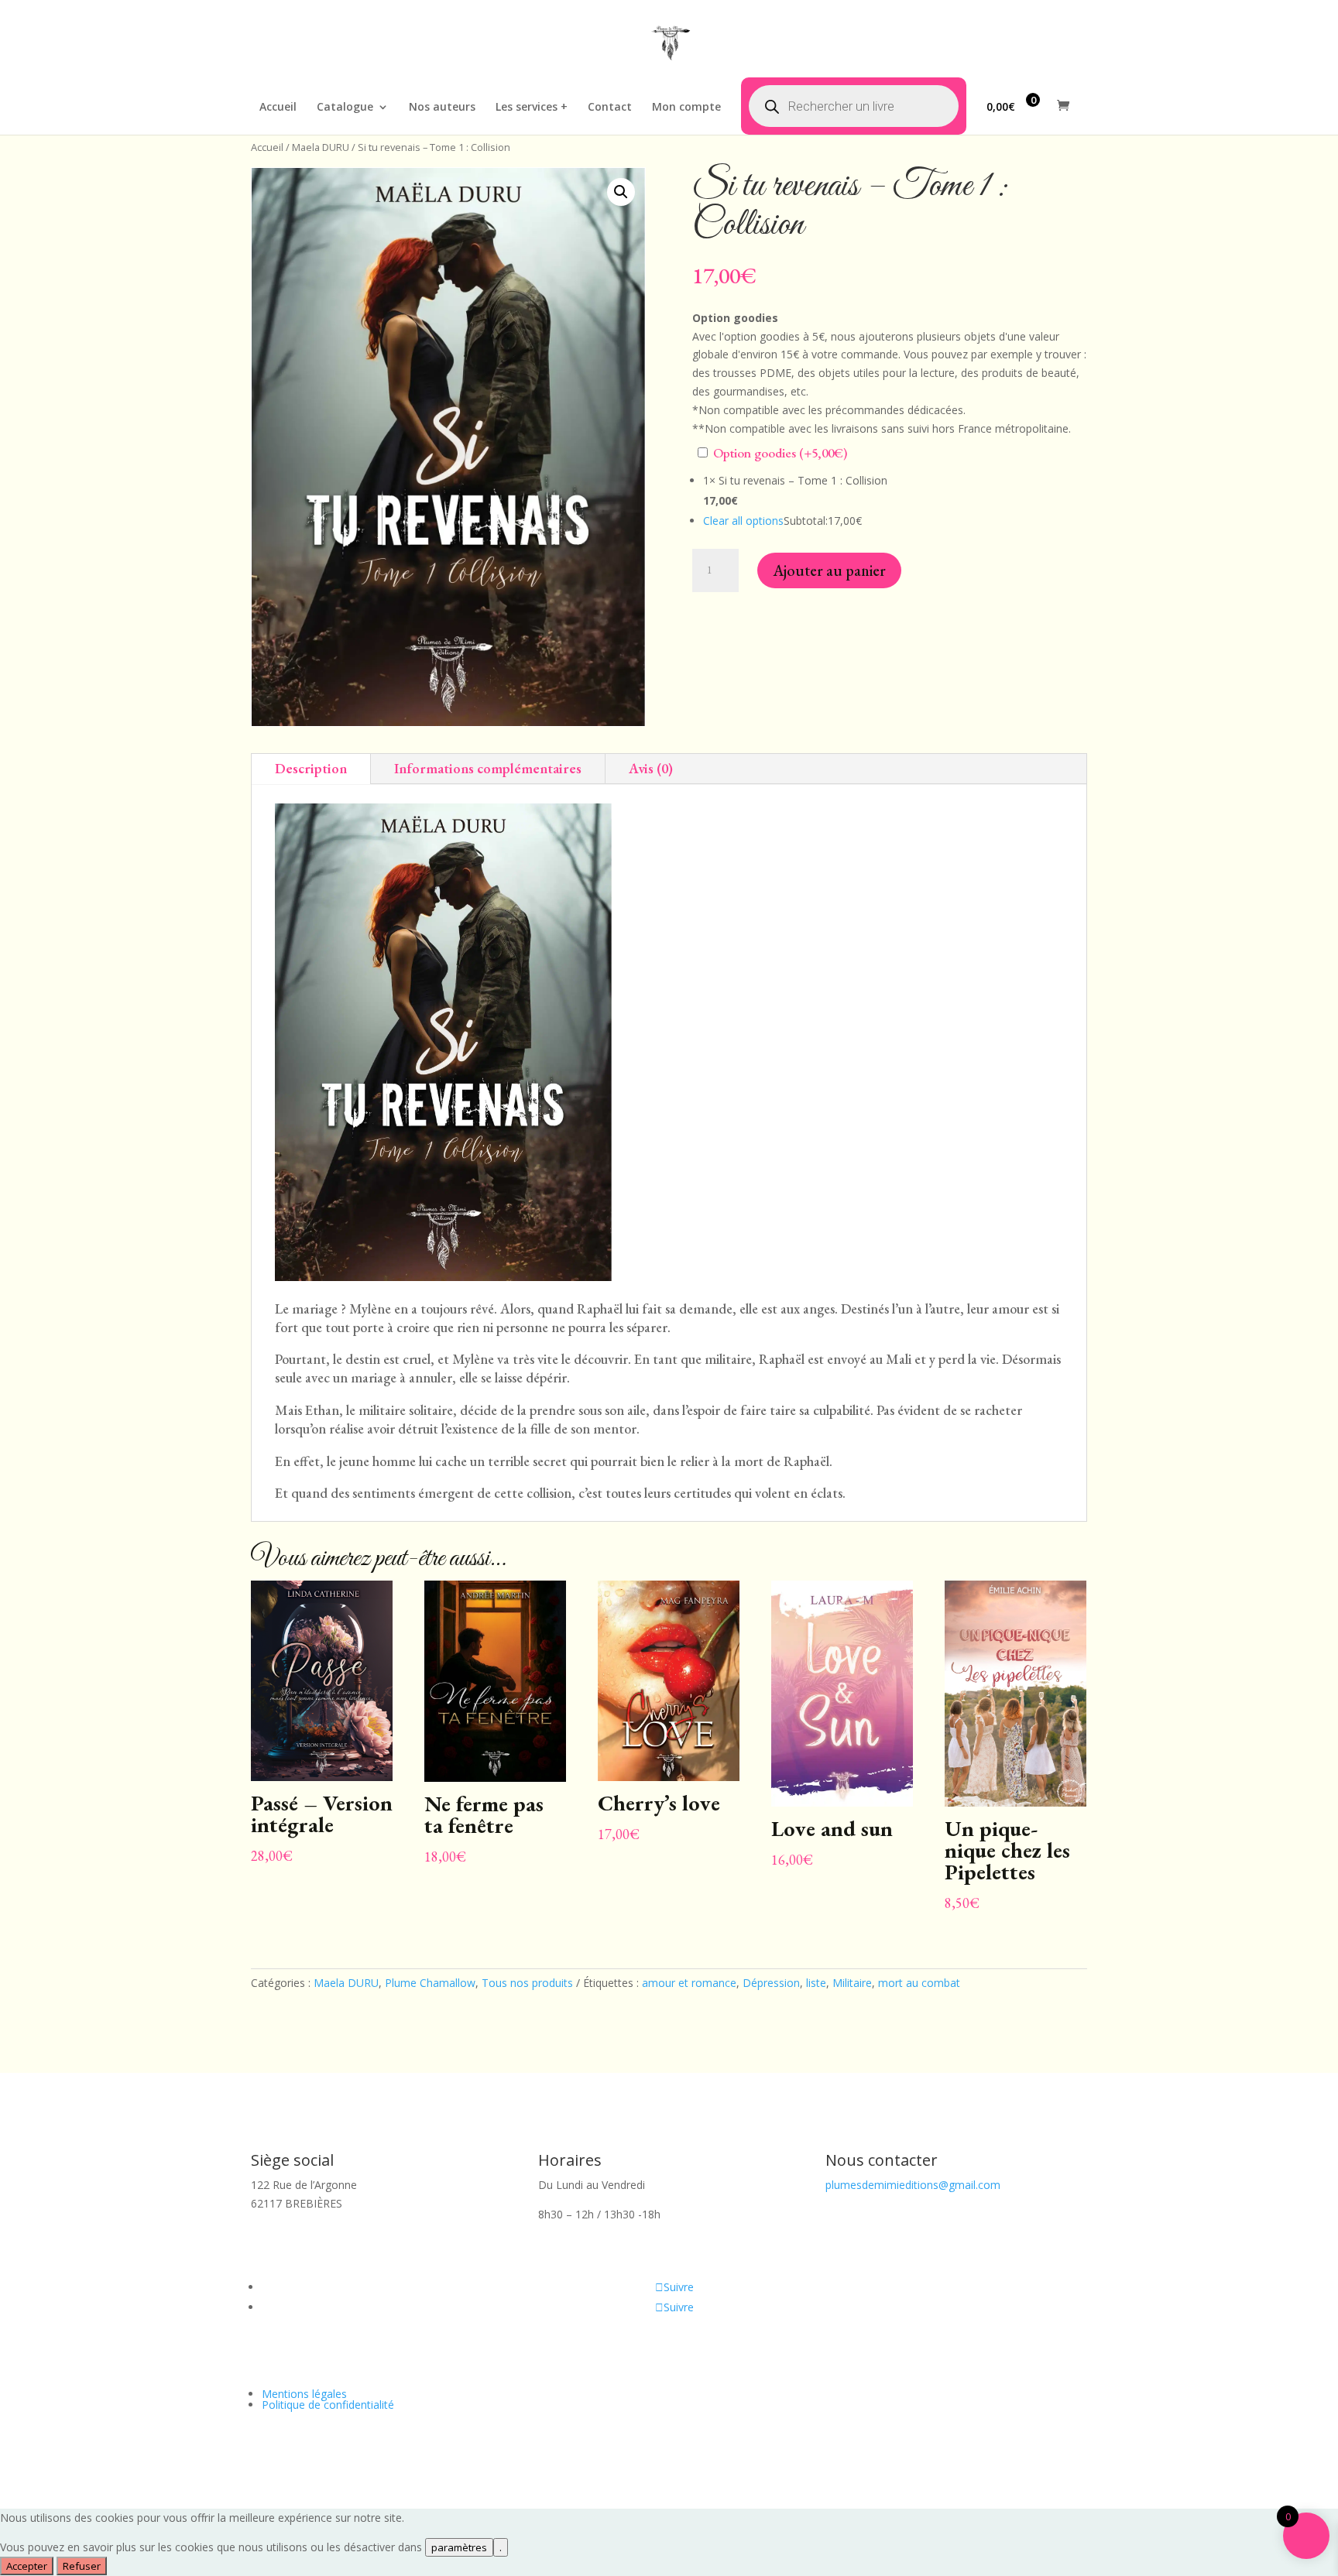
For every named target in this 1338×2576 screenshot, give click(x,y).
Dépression (771, 1983)
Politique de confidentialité (328, 2405)
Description (311, 768)
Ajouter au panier (829, 570)
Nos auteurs (442, 108)
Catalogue (345, 108)
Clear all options (743, 521)
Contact (610, 108)
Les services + (532, 108)
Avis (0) (651, 768)
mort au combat (919, 1983)
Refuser (82, 2566)
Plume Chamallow (430, 1983)
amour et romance (689, 1983)
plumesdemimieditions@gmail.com (913, 2185)
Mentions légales (304, 2394)
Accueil (278, 108)
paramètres (459, 2547)
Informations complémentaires (488, 768)
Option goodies (779, 453)
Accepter (27, 2566)
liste (816, 1983)
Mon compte (686, 108)
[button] (621, 192)
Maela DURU (321, 147)
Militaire (852, 1983)
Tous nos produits (527, 1983)
